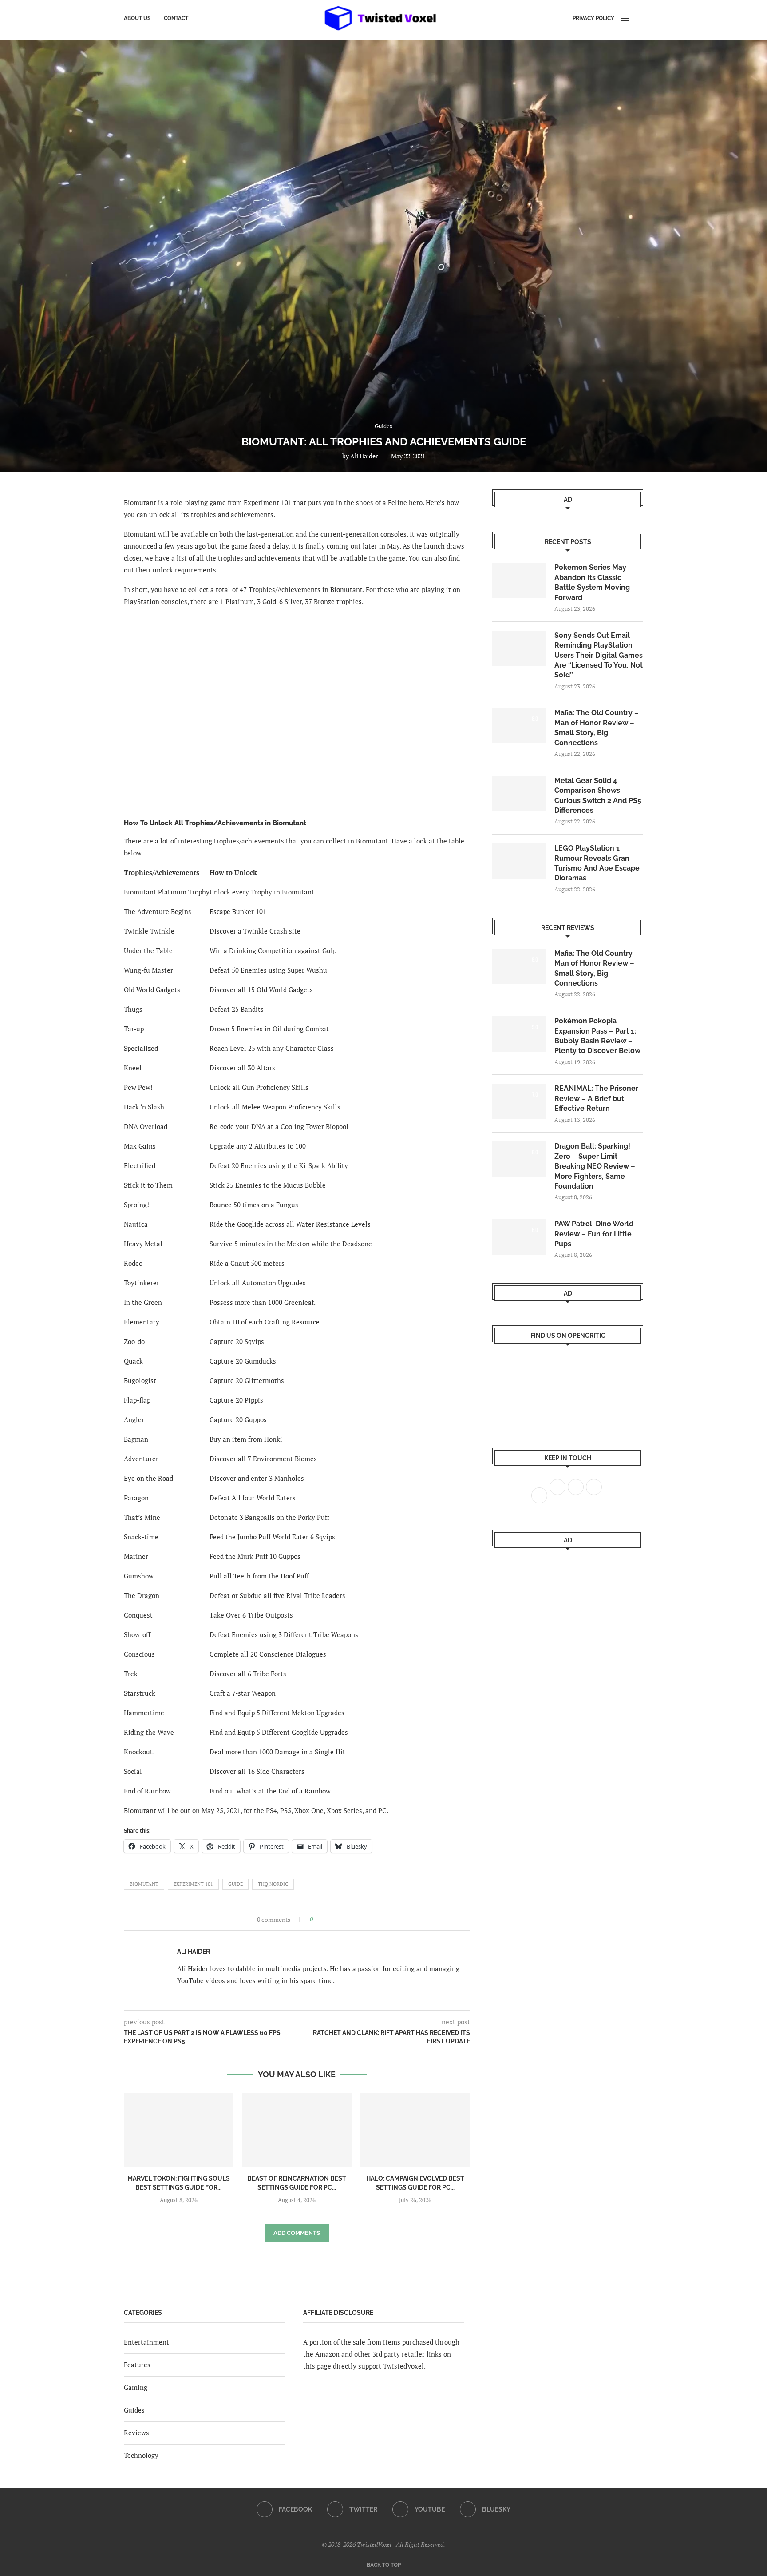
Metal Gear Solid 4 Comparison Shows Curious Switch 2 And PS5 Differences (598, 795)
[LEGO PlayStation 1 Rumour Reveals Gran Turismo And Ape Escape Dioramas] (519, 861)
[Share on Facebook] (322, 1919)
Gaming (136, 2387)
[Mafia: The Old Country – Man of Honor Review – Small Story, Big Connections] (519, 726)
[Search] (639, 18)
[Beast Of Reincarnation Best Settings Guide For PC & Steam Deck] (297, 2130)
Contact (176, 18)
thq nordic (273, 1884)
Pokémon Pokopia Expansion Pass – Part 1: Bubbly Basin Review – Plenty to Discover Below (597, 1036)
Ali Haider (364, 456)
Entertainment (146, 2342)
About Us (137, 18)
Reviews (136, 2433)
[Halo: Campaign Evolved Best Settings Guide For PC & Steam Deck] (415, 2130)
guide (235, 1884)
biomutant (144, 1884)
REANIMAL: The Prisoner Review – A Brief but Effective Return (596, 1098)
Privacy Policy (593, 18)
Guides (134, 2410)
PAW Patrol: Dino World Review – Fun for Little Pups (594, 1234)
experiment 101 (193, 1884)
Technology (141, 2455)
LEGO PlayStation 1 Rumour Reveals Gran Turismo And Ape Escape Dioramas (597, 863)
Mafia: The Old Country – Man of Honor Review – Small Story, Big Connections (597, 727)
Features (137, 2365)
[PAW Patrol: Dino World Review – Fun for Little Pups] (519, 1237)
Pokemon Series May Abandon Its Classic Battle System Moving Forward (592, 582)
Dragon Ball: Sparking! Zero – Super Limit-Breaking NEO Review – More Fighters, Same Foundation (595, 1166)
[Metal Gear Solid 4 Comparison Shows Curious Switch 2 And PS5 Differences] (519, 794)
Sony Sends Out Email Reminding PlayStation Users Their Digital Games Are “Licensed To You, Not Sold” (599, 655)
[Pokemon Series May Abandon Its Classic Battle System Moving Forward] (519, 580)
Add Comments (297, 2233)
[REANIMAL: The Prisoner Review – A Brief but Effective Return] (519, 1101)
